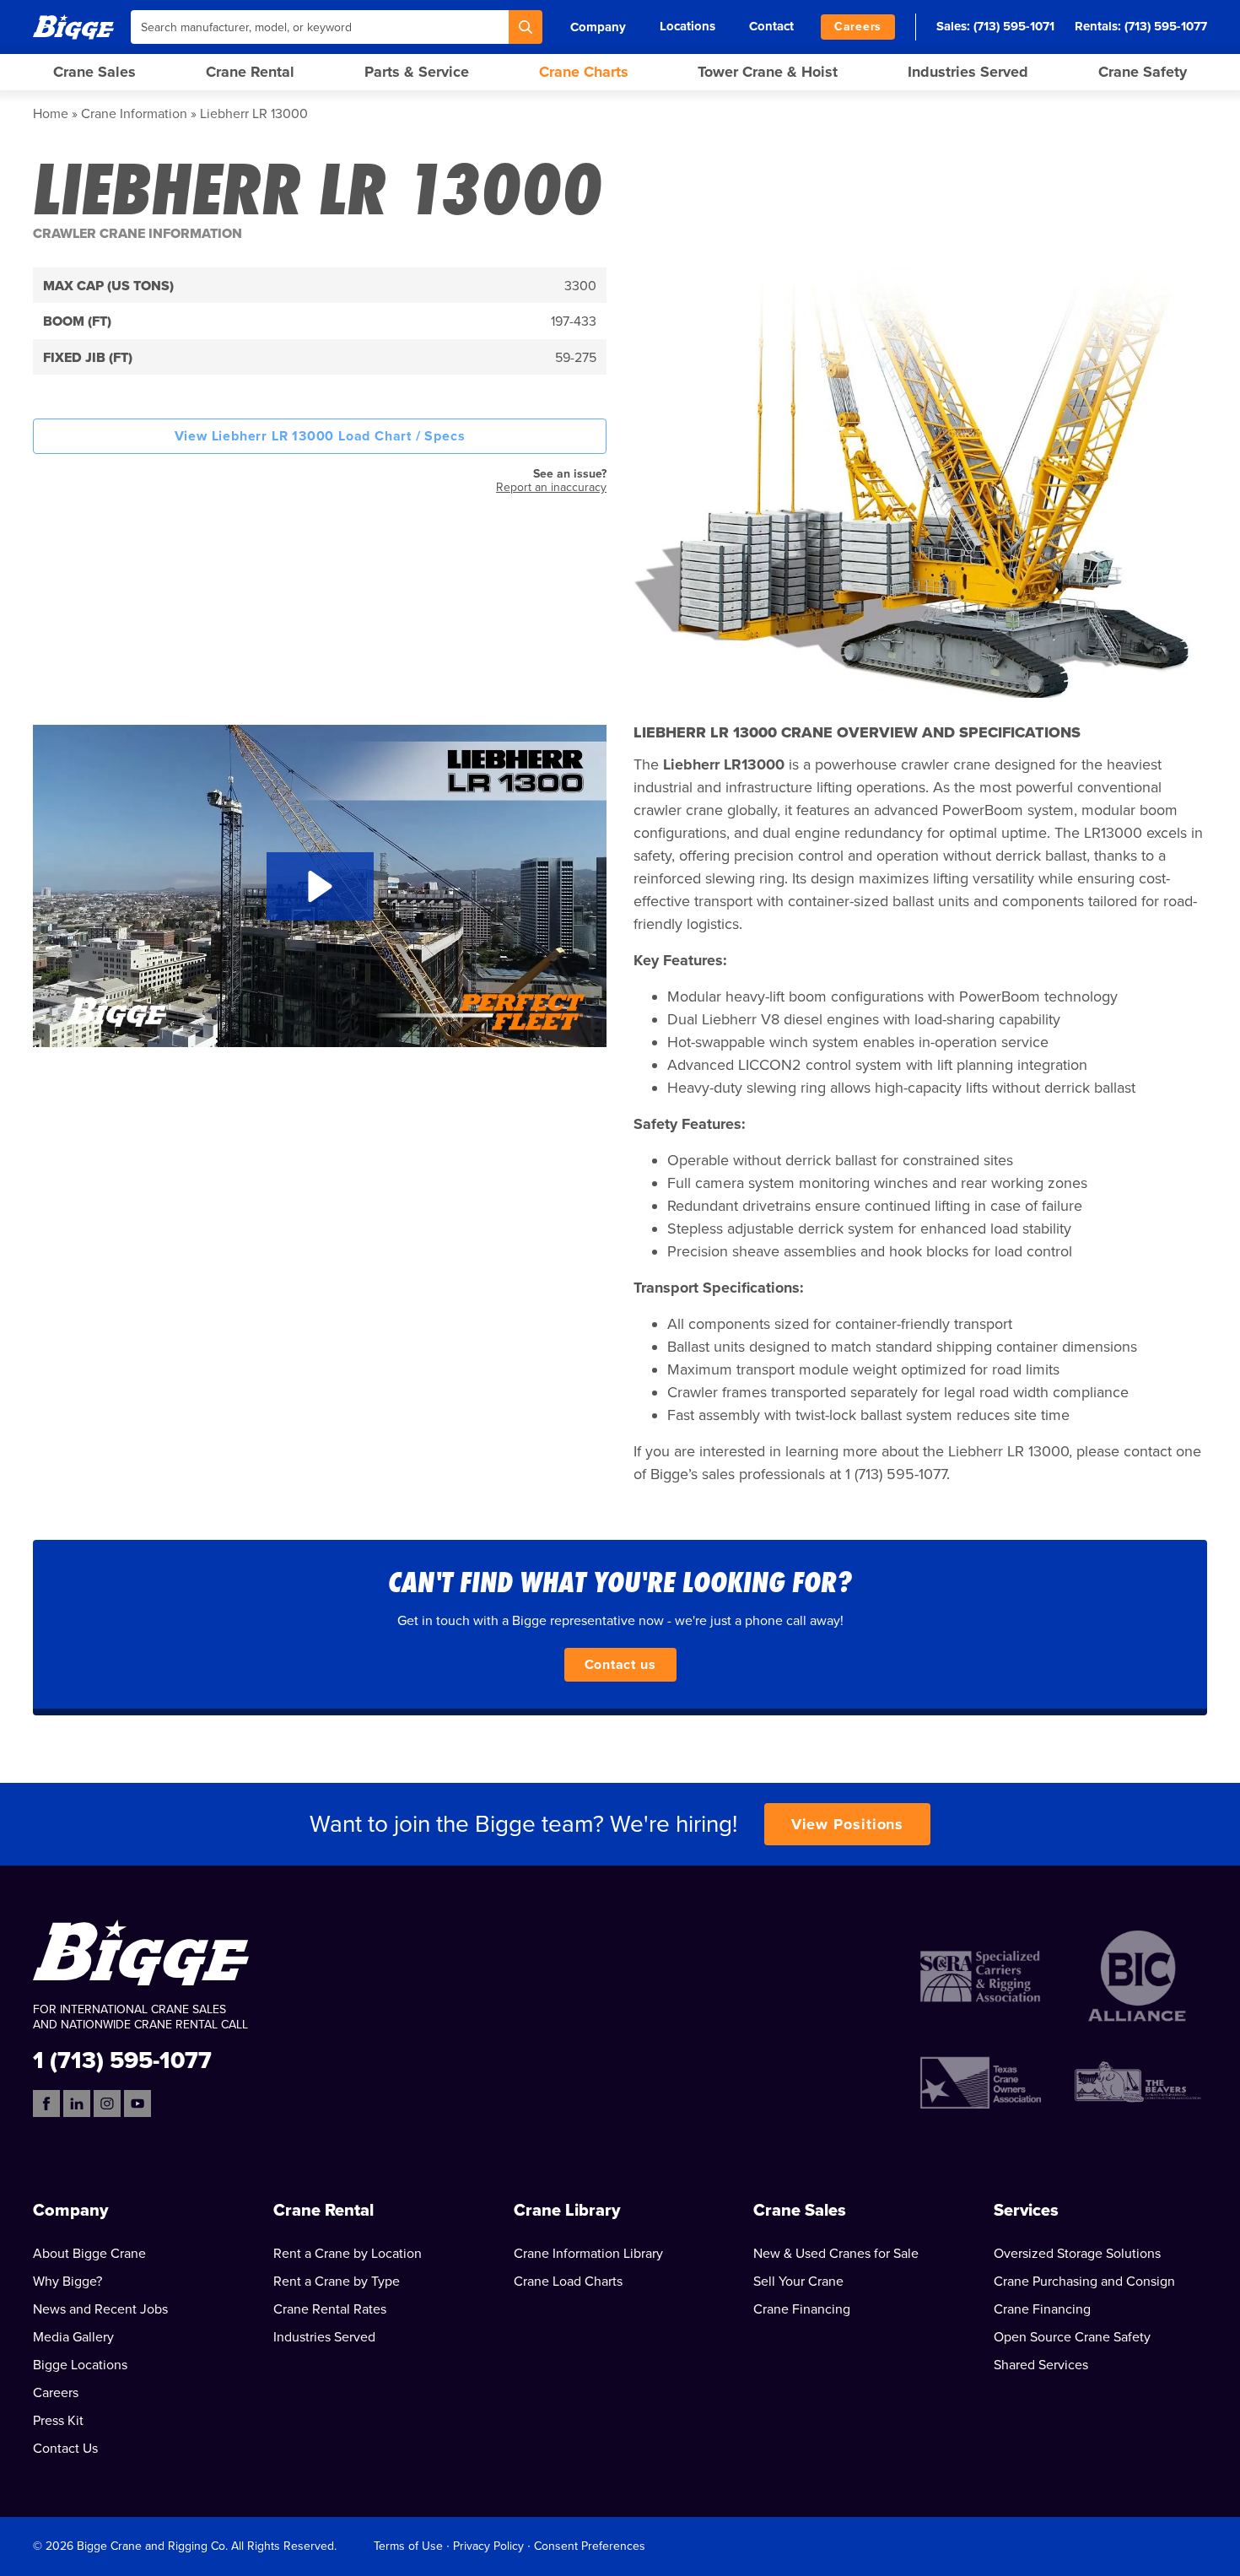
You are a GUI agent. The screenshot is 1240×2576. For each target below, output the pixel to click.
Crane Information (134, 114)
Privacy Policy (488, 2546)
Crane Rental (250, 72)
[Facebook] (46, 2103)
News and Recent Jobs (100, 2309)
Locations (687, 26)
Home (51, 114)
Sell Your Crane (798, 2282)
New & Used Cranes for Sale (836, 2254)
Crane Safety (1143, 72)
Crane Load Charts (568, 2282)
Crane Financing (802, 2309)
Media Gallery (73, 2337)
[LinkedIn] (77, 2103)
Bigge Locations (80, 2365)
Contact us (620, 1665)
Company (598, 27)
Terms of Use (408, 2546)
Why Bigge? (67, 2282)
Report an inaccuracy (551, 487)
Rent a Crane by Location (348, 2254)
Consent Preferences (590, 2546)
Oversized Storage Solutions (1077, 2254)
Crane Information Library (588, 2254)
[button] (320, 886)
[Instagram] (107, 2103)
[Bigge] (73, 27)
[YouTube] (137, 2103)
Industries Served (968, 72)
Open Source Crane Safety (1072, 2337)
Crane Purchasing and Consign (1084, 2282)
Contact (771, 26)
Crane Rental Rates (330, 2309)
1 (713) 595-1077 (122, 2059)
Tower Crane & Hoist (768, 72)
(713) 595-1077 (1166, 26)
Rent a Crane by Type (337, 2282)
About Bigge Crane (89, 2254)
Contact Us (65, 2449)
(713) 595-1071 (1014, 26)
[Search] (526, 27)
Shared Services (1041, 2365)
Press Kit (58, 2421)
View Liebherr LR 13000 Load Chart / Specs (320, 436)
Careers (858, 27)
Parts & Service (417, 72)
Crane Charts (584, 72)
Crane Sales (94, 72)
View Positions (848, 1824)
